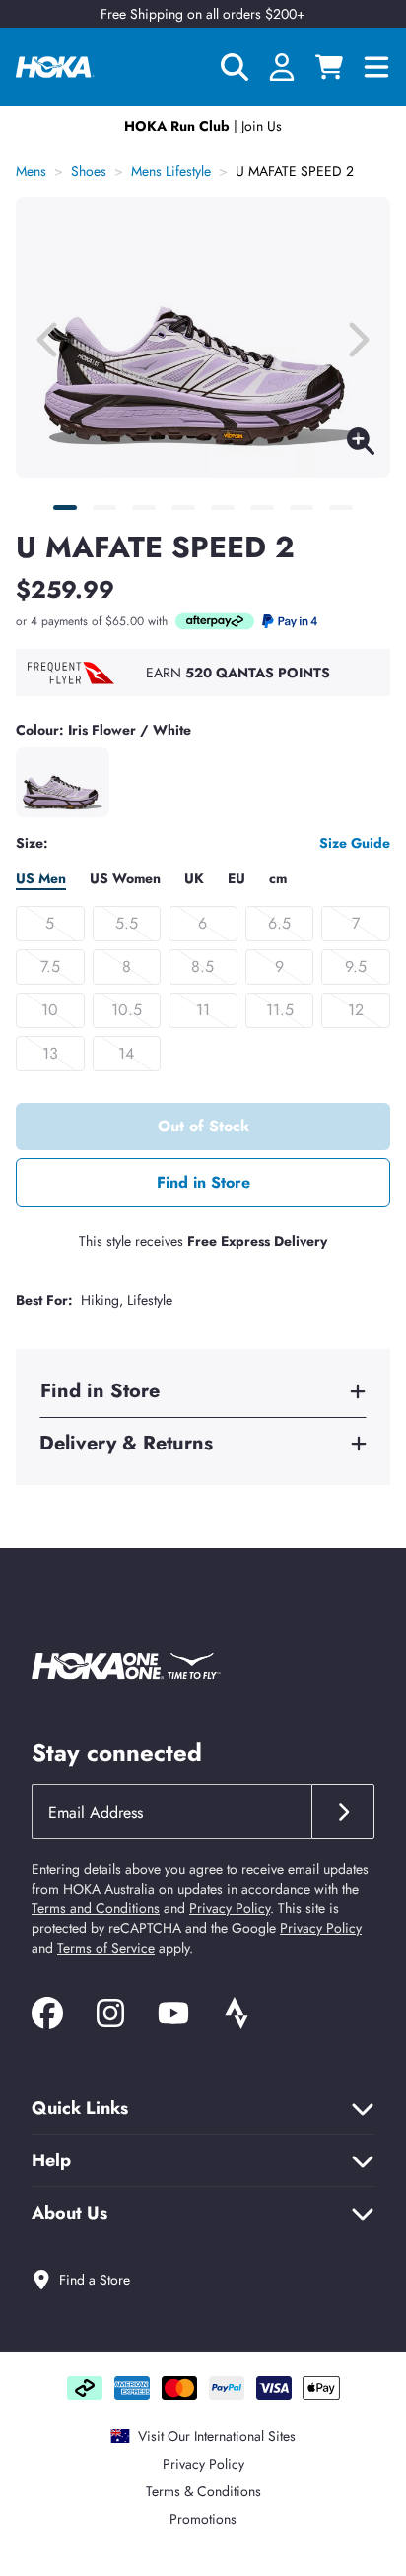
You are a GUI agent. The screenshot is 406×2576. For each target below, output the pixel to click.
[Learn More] (215, 621)
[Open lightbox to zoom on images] (361, 445)
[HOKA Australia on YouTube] (173, 2016)
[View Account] (282, 67)
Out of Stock (203, 1126)
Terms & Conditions (203, 2491)
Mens (31, 171)
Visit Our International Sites (217, 2436)
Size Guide (355, 843)
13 (50, 1053)
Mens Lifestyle (171, 171)
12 (356, 1010)
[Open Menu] (376, 67)
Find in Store (203, 1182)
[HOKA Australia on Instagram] (110, 2016)
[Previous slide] (49, 338)
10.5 (127, 1010)
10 (50, 1010)
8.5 (203, 966)
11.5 (280, 1010)
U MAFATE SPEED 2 (295, 171)
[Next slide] (357, 338)
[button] (65, 508)
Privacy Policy (230, 1908)
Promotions (203, 2519)
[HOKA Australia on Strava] (237, 2016)
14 (126, 1053)
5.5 (127, 923)
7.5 (50, 966)
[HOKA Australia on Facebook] (47, 2016)
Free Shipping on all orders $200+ (203, 14)
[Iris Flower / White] (63, 782)
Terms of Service (106, 1948)
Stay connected (117, 1752)
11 (203, 1010)
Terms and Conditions (96, 1908)
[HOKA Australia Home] (55, 67)
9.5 (356, 966)
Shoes (89, 171)
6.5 (279, 923)
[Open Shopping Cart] (329, 67)
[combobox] (171, 1812)
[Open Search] (235, 67)
